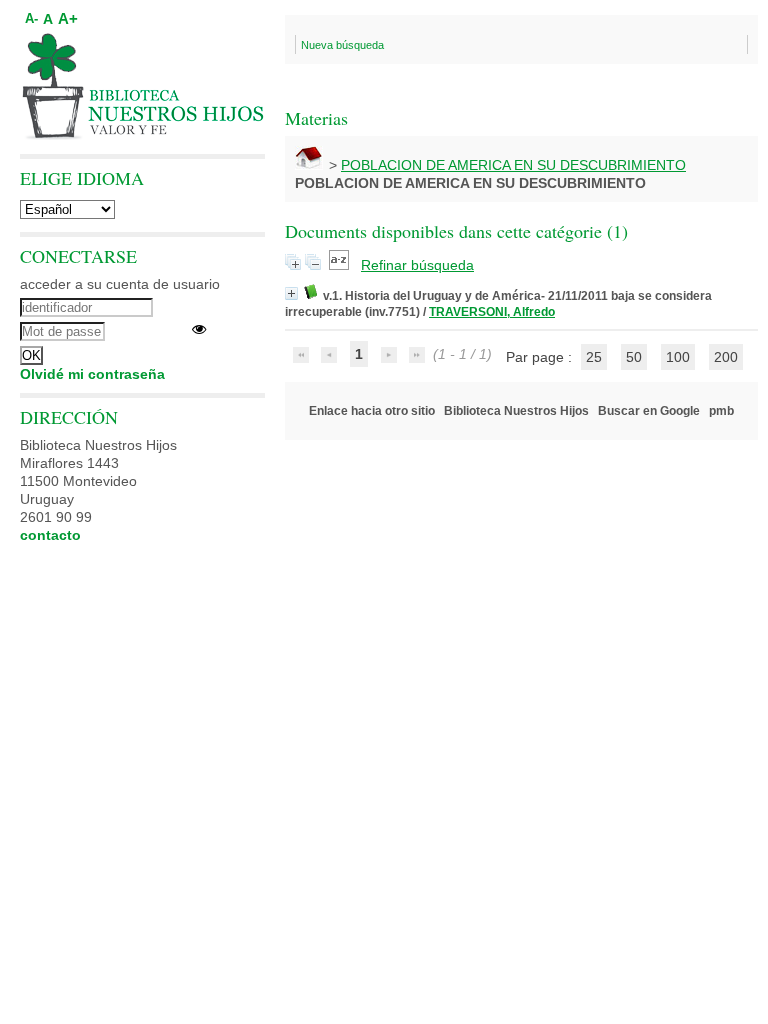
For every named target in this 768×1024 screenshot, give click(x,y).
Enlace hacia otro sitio (372, 411)
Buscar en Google (649, 411)
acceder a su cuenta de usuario (120, 284)
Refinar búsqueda (417, 265)
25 (594, 357)
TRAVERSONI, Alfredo (492, 312)
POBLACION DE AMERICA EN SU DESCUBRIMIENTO (513, 165)
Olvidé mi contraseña (92, 374)
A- (31, 19)
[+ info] (291, 293)
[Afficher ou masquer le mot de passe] (199, 329)
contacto (50, 535)
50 (634, 357)
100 (678, 357)
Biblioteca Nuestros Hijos (516, 411)
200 (726, 357)
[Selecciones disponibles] (341, 265)
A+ (68, 18)
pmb (721, 411)
